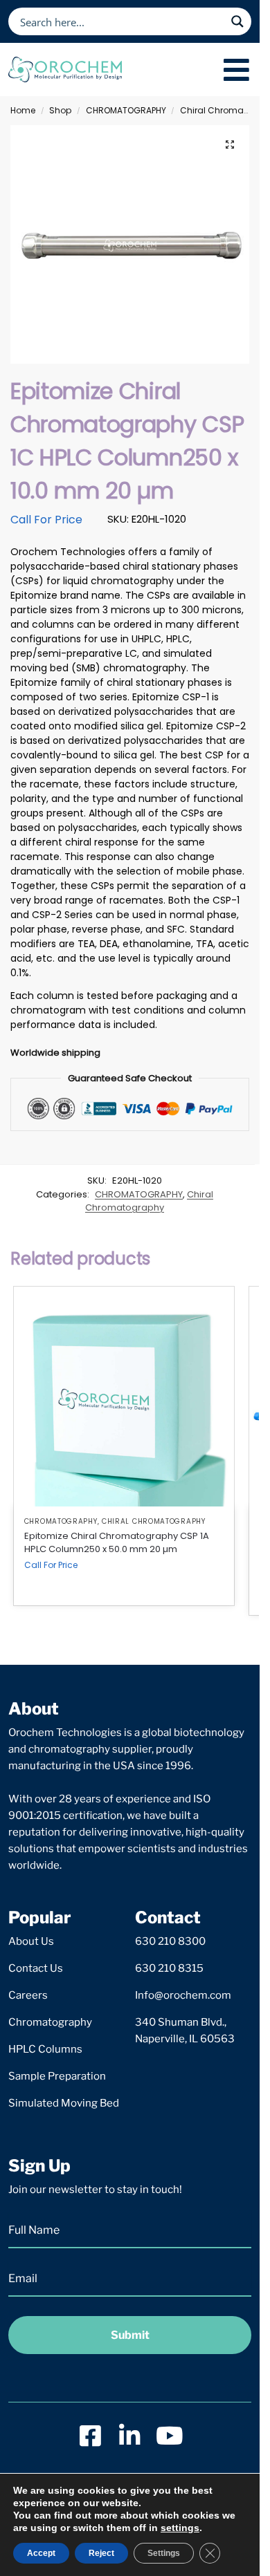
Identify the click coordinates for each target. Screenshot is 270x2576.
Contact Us (36, 1968)
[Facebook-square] (90, 2435)
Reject (101, 2553)
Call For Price (46, 520)
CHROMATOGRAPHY (126, 110)
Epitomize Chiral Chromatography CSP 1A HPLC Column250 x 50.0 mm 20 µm (117, 1543)
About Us (31, 1941)
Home (23, 110)
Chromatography (50, 2022)
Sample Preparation (57, 2076)
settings (180, 2528)
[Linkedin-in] (130, 2435)
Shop (60, 110)
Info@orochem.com (183, 1995)
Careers (28, 1995)
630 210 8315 (169, 1968)
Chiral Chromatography (149, 1201)
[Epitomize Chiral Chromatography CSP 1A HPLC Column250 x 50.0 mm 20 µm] (124, 1397)
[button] (230, 144)
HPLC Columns (45, 2049)
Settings (164, 2553)
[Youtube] (169, 2435)
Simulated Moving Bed (64, 2103)
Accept (41, 2553)
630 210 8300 (170, 1941)
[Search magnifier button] (237, 21)
